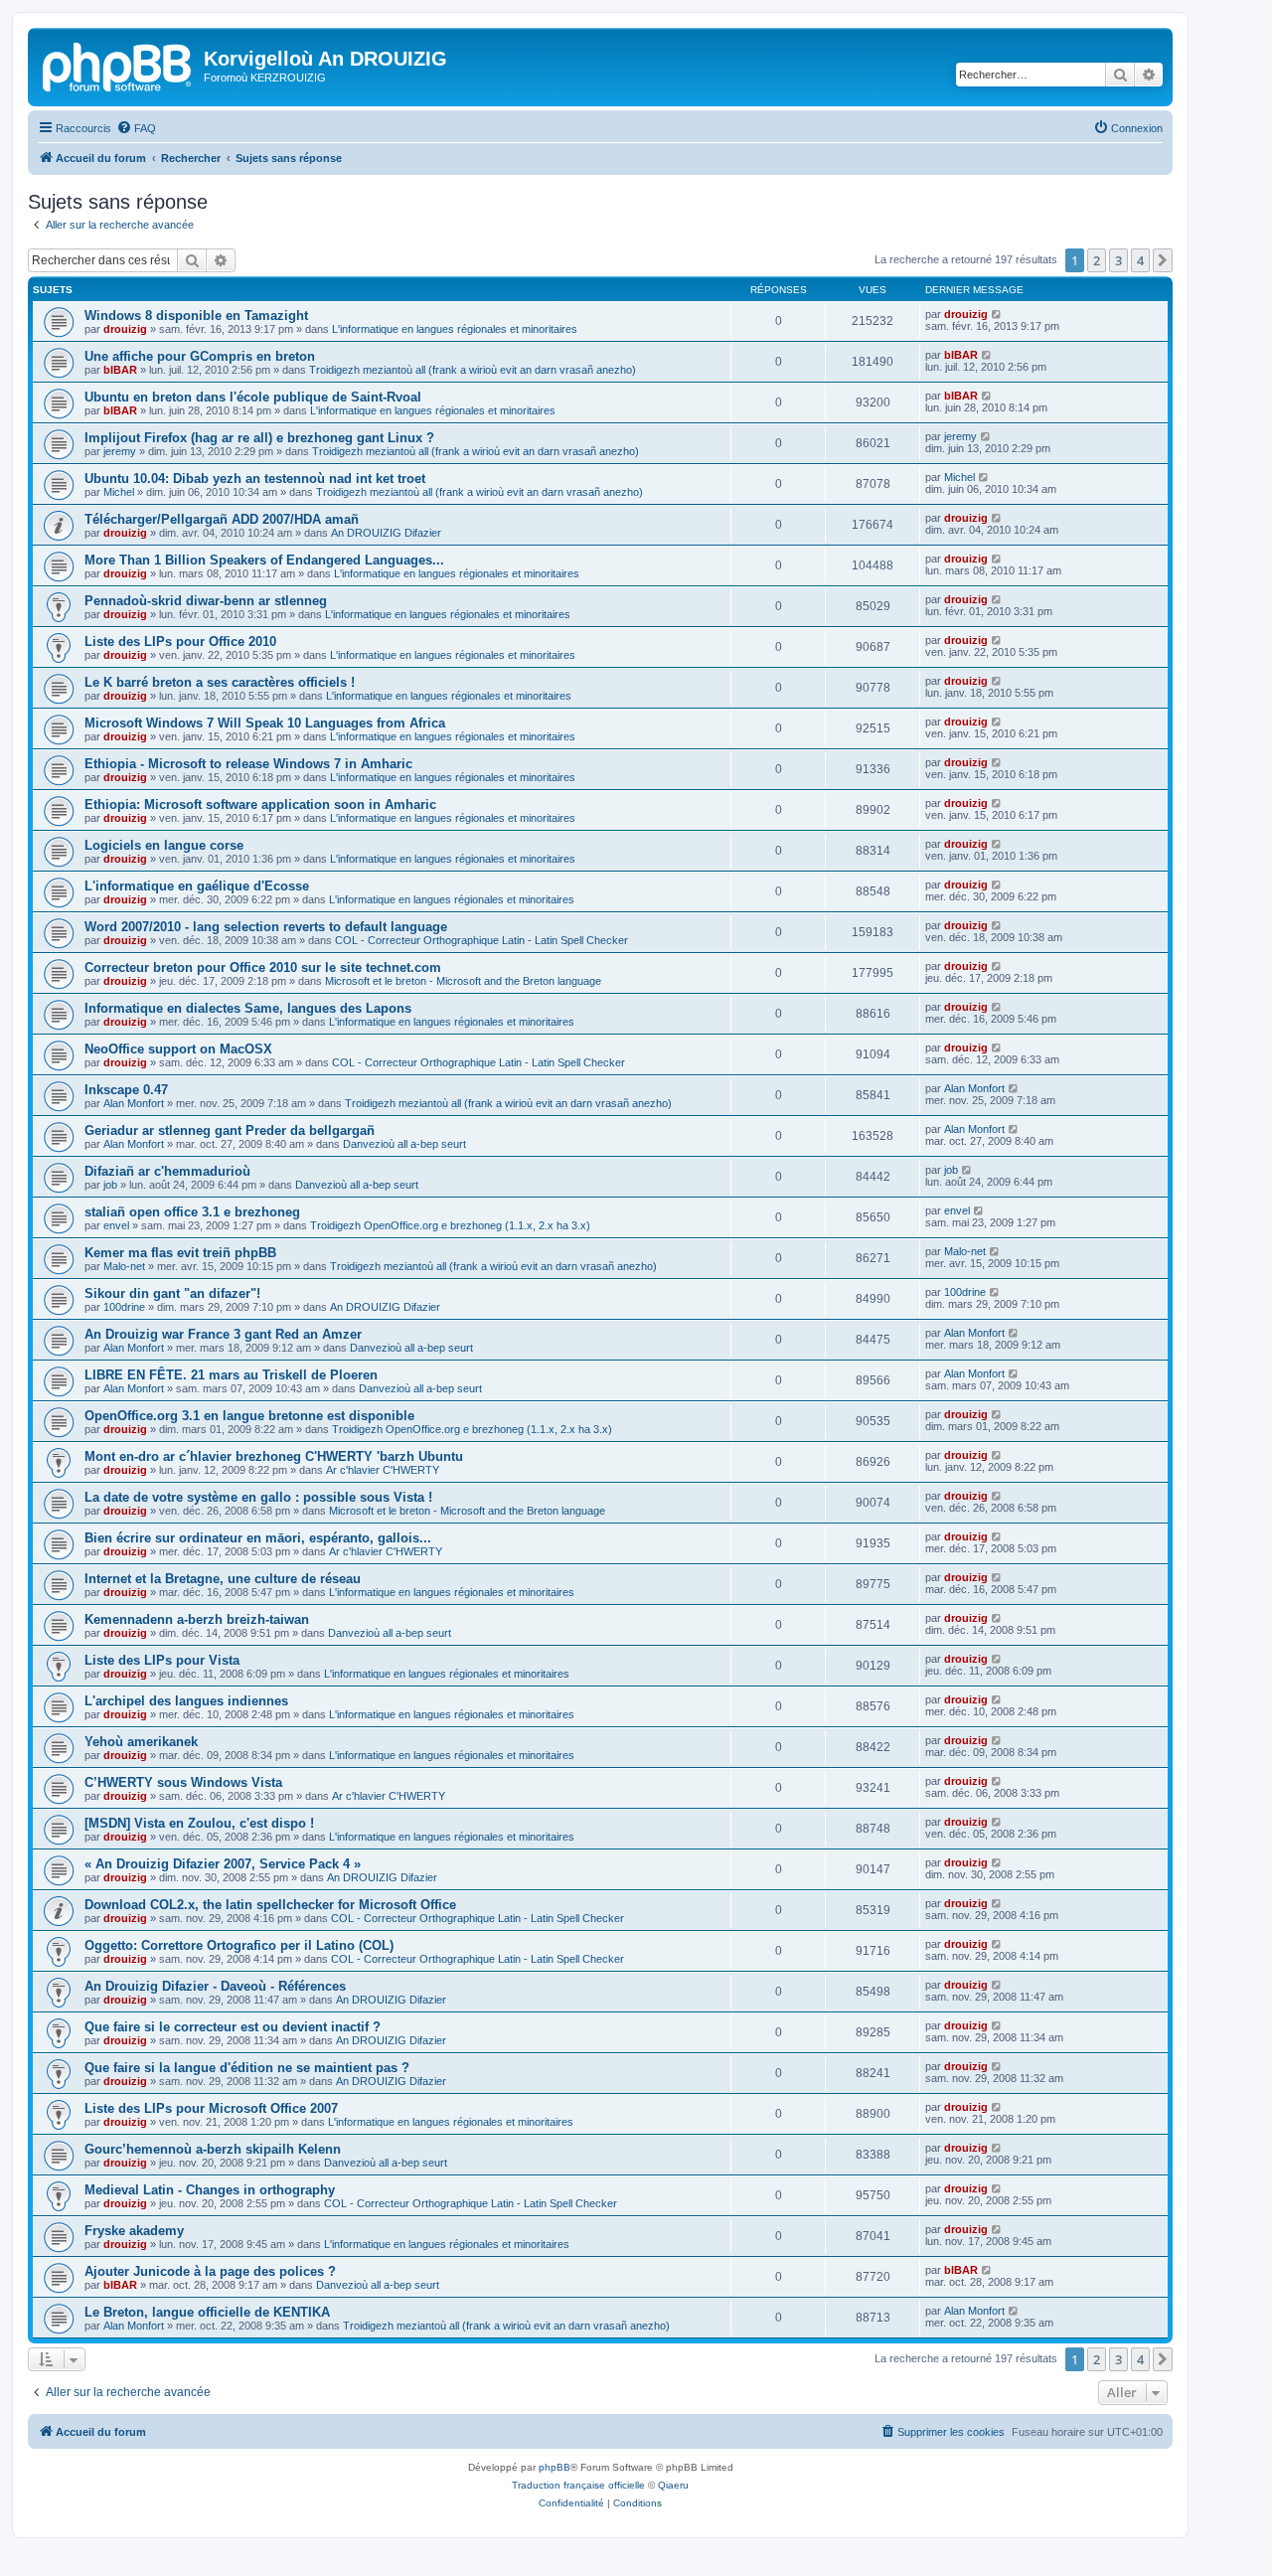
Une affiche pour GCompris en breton (200, 356)
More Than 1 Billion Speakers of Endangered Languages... (264, 560)
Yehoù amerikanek (141, 1742)
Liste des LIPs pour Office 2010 (180, 642)
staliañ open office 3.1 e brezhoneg (192, 1212)
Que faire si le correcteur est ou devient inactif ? (233, 2027)
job (110, 1185)
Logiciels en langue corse (164, 845)
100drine (124, 1307)
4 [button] (1140, 260)
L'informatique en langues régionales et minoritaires (455, 329)
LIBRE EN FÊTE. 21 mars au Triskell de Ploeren (231, 1375)
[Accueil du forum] (118, 65)
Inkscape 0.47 (126, 1090)
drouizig (125, 329)
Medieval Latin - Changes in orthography (210, 2190)
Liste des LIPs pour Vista (162, 1660)
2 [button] (1097, 260)
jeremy (120, 451)
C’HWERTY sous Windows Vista (183, 1782)
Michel (119, 492)
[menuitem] (136, 128)
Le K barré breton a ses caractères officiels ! (220, 682)
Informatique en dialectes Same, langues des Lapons (248, 1008)
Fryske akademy (134, 2231)
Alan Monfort (134, 1103)
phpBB (555, 2467)
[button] (1163, 260)
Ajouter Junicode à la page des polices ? (210, 2271)
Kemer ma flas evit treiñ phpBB (180, 1253)
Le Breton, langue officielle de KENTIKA (207, 2312)
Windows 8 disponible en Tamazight (196, 316)
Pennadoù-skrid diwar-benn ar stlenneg (206, 601)
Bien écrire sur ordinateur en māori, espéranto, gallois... (258, 1538)
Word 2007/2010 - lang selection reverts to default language (266, 927)
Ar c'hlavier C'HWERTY (383, 1470)
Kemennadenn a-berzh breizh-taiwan (197, 1619)
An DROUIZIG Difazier (386, 533)
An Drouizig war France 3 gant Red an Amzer (223, 1334)
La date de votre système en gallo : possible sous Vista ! (258, 1497)
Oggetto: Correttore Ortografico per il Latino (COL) (239, 1945)
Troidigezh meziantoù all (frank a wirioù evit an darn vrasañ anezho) (473, 370)
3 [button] (1118, 260)
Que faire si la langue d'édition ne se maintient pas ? (247, 2068)
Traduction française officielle (578, 2485)
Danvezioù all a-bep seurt (404, 1144)
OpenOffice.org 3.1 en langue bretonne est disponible (249, 1416)
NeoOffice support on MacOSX (178, 1049)
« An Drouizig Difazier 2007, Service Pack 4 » (223, 1864)
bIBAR (120, 370)
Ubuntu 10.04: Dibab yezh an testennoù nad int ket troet (255, 479)
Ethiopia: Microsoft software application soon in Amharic (260, 805)
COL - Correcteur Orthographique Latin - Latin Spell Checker (481, 940)
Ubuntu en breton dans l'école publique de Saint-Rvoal (253, 397)
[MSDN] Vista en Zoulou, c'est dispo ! (199, 1823)
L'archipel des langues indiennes (186, 1701)
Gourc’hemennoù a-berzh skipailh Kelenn (213, 2149)
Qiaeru (673, 2485)
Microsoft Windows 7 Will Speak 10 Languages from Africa (265, 723)
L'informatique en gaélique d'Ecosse (197, 886)
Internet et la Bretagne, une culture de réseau (223, 1579)
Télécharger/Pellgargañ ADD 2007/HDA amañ (222, 519)
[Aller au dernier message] (997, 314)
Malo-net (124, 1266)
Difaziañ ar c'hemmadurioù (167, 1171)
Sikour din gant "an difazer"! (172, 1293)
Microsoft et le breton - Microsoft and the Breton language (463, 981)
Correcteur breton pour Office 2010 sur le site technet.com (263, 967)
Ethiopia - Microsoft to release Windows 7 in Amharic (248, 764)
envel (116, 1225)
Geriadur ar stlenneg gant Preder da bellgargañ (230, 1130)
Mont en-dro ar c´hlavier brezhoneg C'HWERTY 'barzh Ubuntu (274, 1456)
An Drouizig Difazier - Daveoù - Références (215, 1986)
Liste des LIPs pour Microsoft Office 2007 (211, 2108)
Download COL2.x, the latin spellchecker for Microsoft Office (270, 1905)
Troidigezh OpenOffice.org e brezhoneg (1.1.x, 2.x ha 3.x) (450, 1225)
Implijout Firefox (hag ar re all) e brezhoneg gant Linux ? (259, 438)
